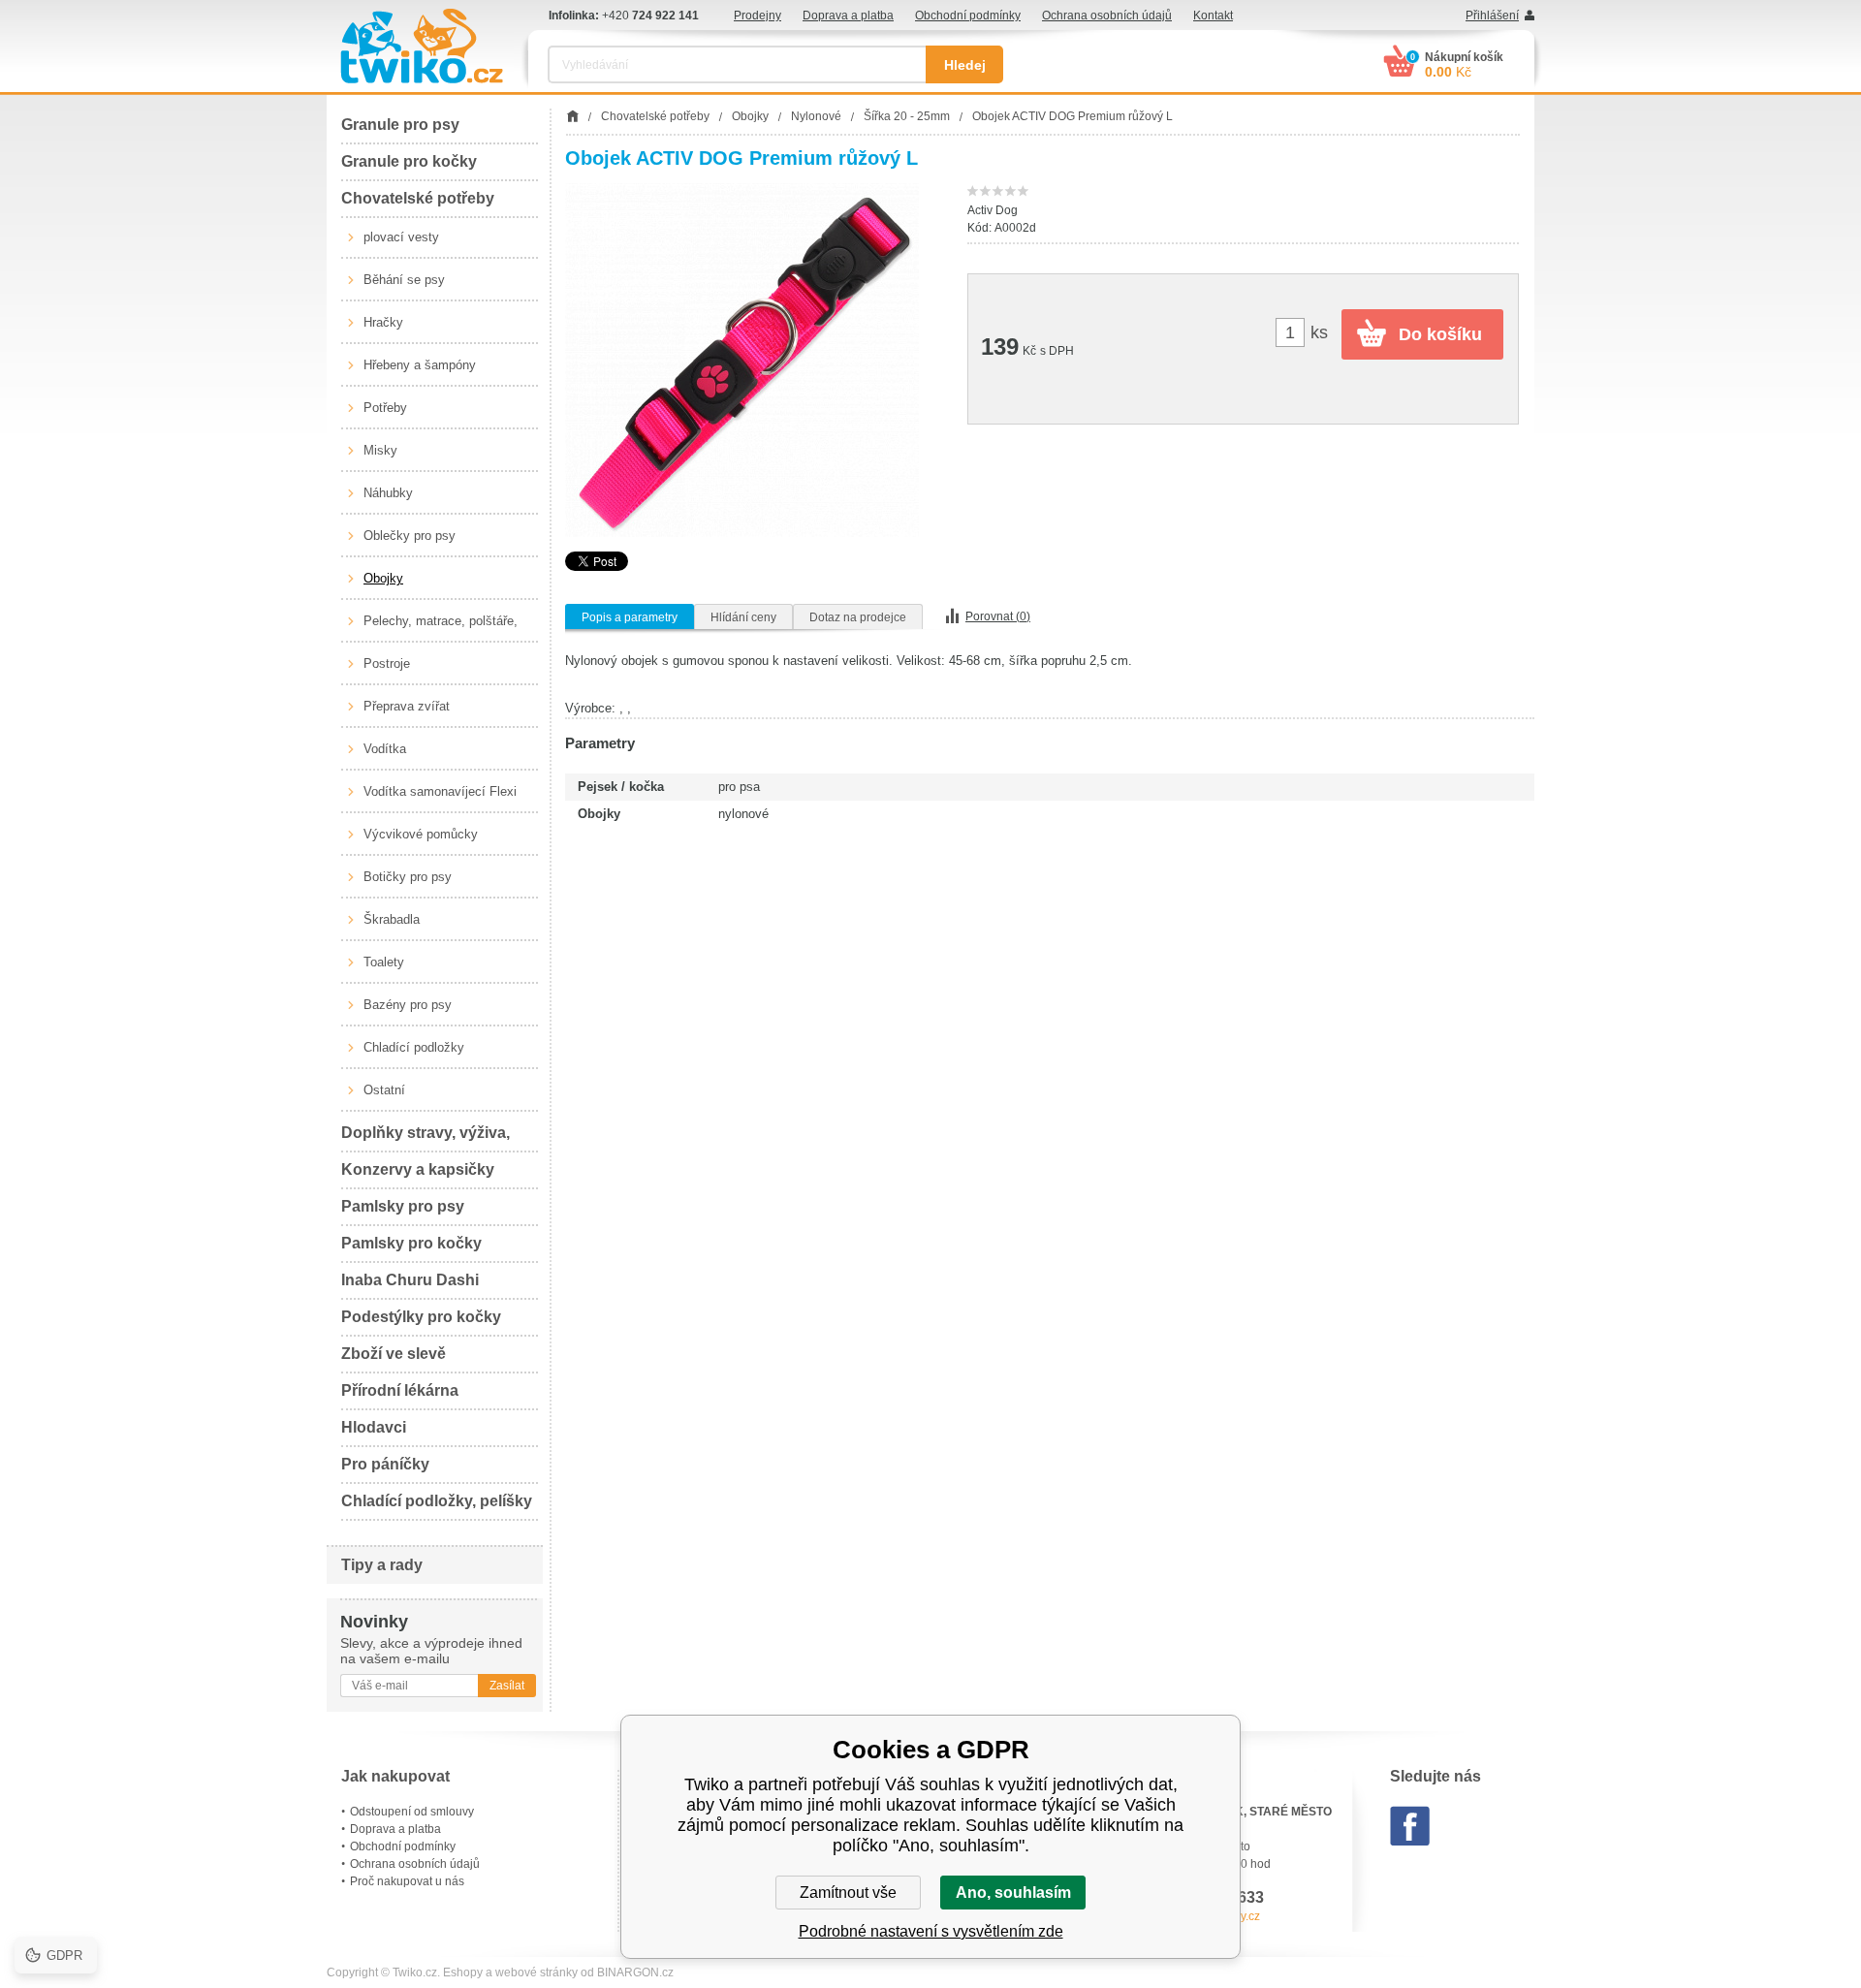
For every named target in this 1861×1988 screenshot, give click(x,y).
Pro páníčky (385, 1464)
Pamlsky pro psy (403, 1206)
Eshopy (463, 1972)
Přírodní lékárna (400, 1390)
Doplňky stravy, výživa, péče (426, 1138)
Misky (380, 450)
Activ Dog (993, 210)
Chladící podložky (414, 1047)
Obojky (383, 578)
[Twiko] (422, 46)
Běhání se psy (404, 280)
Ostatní (384, 1090)
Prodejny (757, 16)
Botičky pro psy (408, 877)
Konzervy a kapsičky (418, 1169)
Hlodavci (374, 1427)
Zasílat (507, 1686)
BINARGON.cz (635, 1972)
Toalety (384, 962)
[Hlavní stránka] (572, 116)
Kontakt (1213, 16)
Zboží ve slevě (394, 1354)
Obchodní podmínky (968, 16)
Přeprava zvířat (407, 706)
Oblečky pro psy (410, 536)
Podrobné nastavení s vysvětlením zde (931, 1931)
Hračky (383, 322)
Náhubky (388, 493)
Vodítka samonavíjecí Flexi (440, 791)
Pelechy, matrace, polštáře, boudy (441, 628)
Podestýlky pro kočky (421, 1317)
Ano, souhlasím (1013, 1893)
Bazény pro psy (408, 1005)
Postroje (387, 663)
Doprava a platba (848, 16)
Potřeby (385, 408)
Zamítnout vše (848, 1893)
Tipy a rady (382, 1565)
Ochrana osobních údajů (1107, 16)
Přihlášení (1492, 16)
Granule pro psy (400, 125)
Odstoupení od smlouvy (412, 1812)
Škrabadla (392, 919)
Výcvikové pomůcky (421, 834)
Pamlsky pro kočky (411, 1243)
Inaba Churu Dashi (410, 1280)
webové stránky (536, 1972)
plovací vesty (401, 237)
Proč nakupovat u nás (407, 1881)
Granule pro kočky (409, 161)
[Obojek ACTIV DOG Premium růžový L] (742, 360)
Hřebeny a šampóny (420, 365)
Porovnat (998, 616)
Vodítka (385, 749)
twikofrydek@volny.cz (1204, 1916)
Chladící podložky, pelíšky (437, 1501)
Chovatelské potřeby (418, 198)
